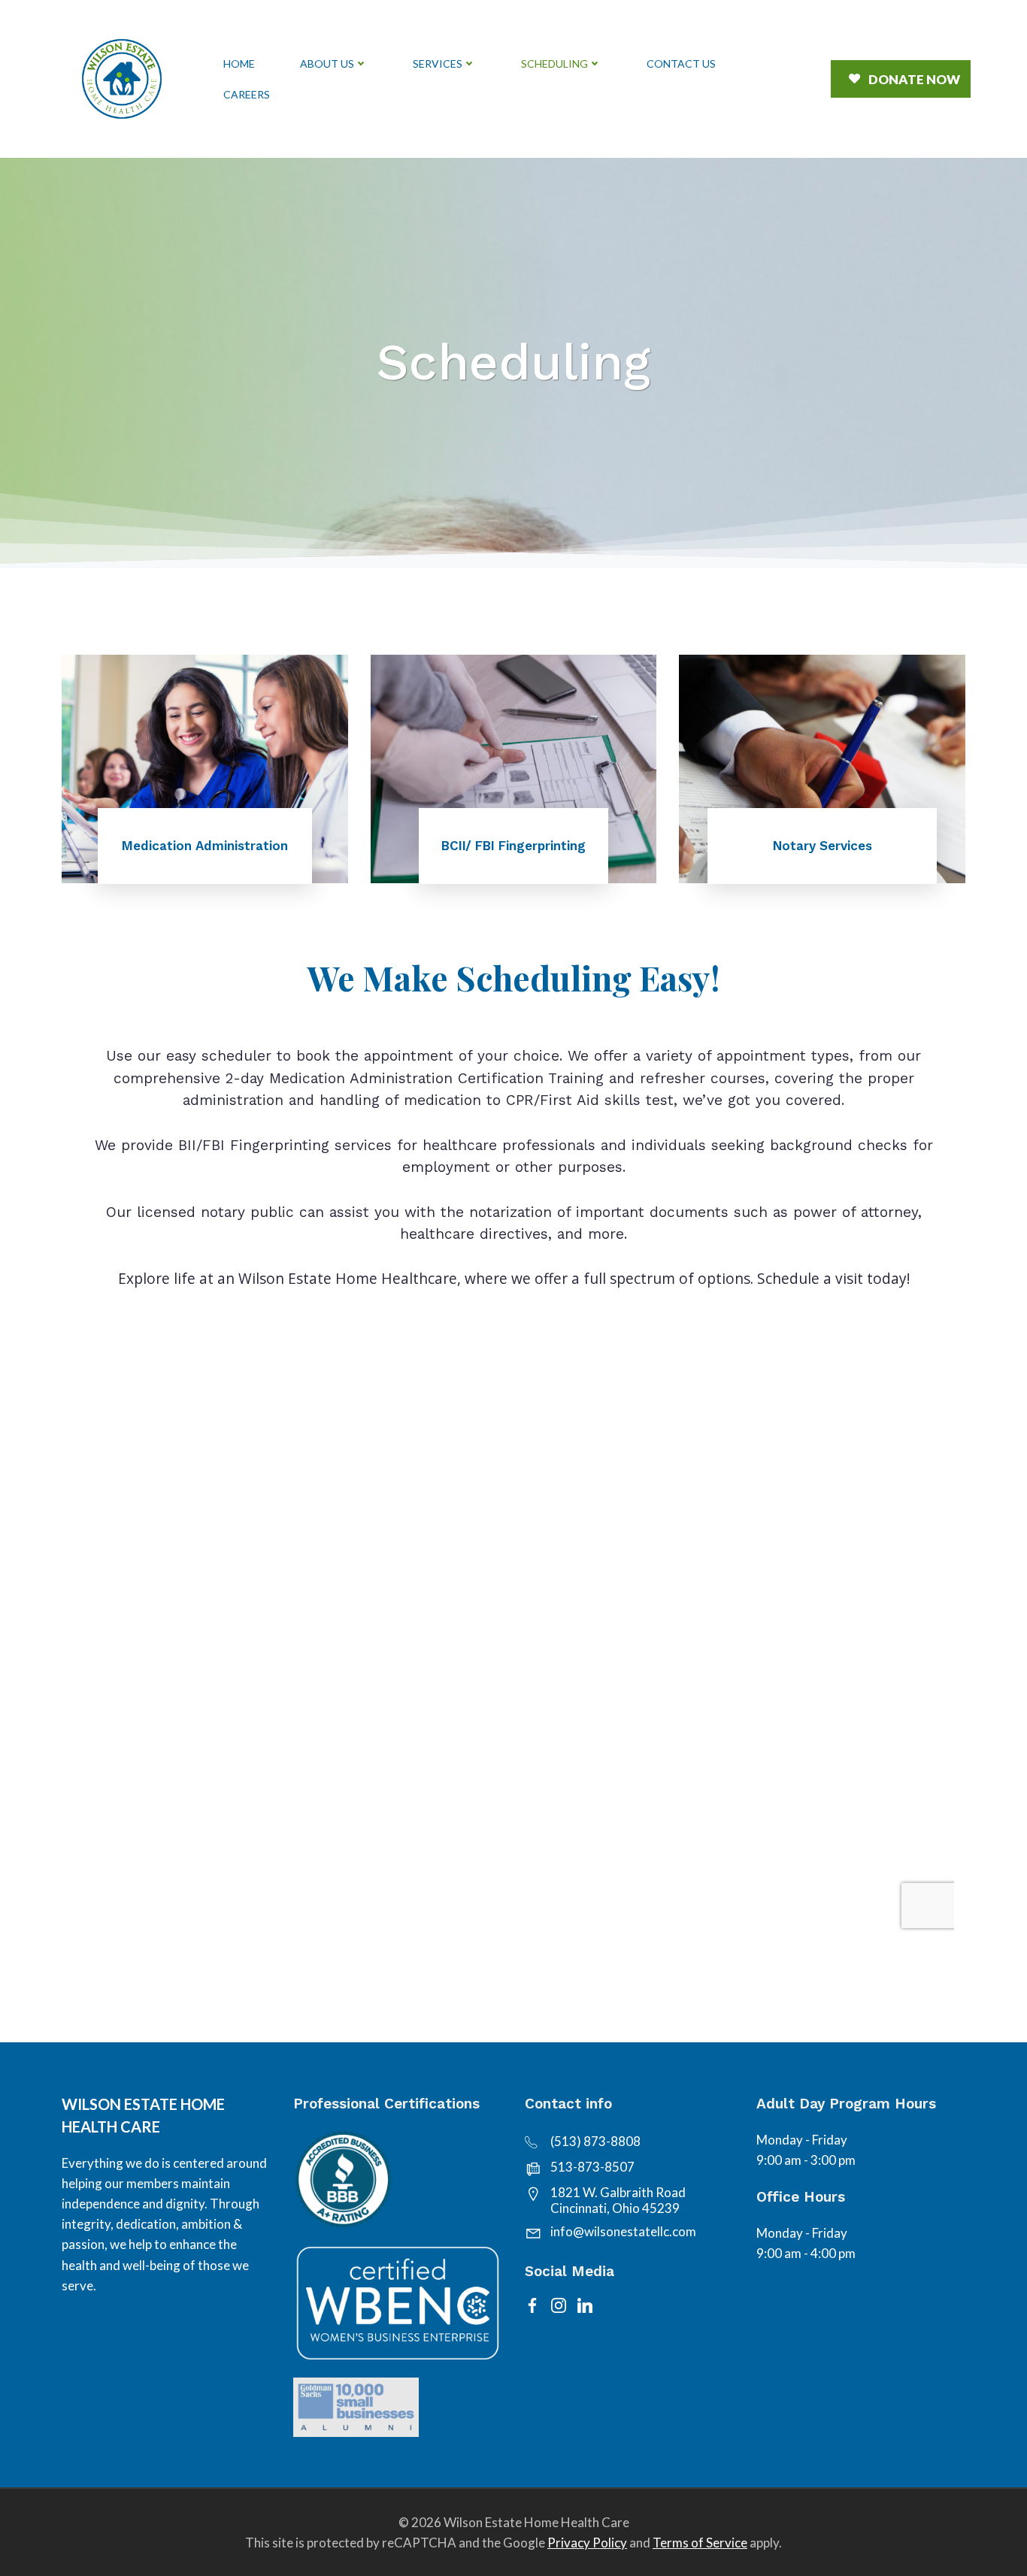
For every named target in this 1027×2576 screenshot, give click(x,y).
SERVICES (438, 64)
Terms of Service (700, 2543)
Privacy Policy (587, 2543)
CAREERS (247, 94)
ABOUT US (327, 64)
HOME (239, 64)
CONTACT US (681, 64)
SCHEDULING (554, 64)
